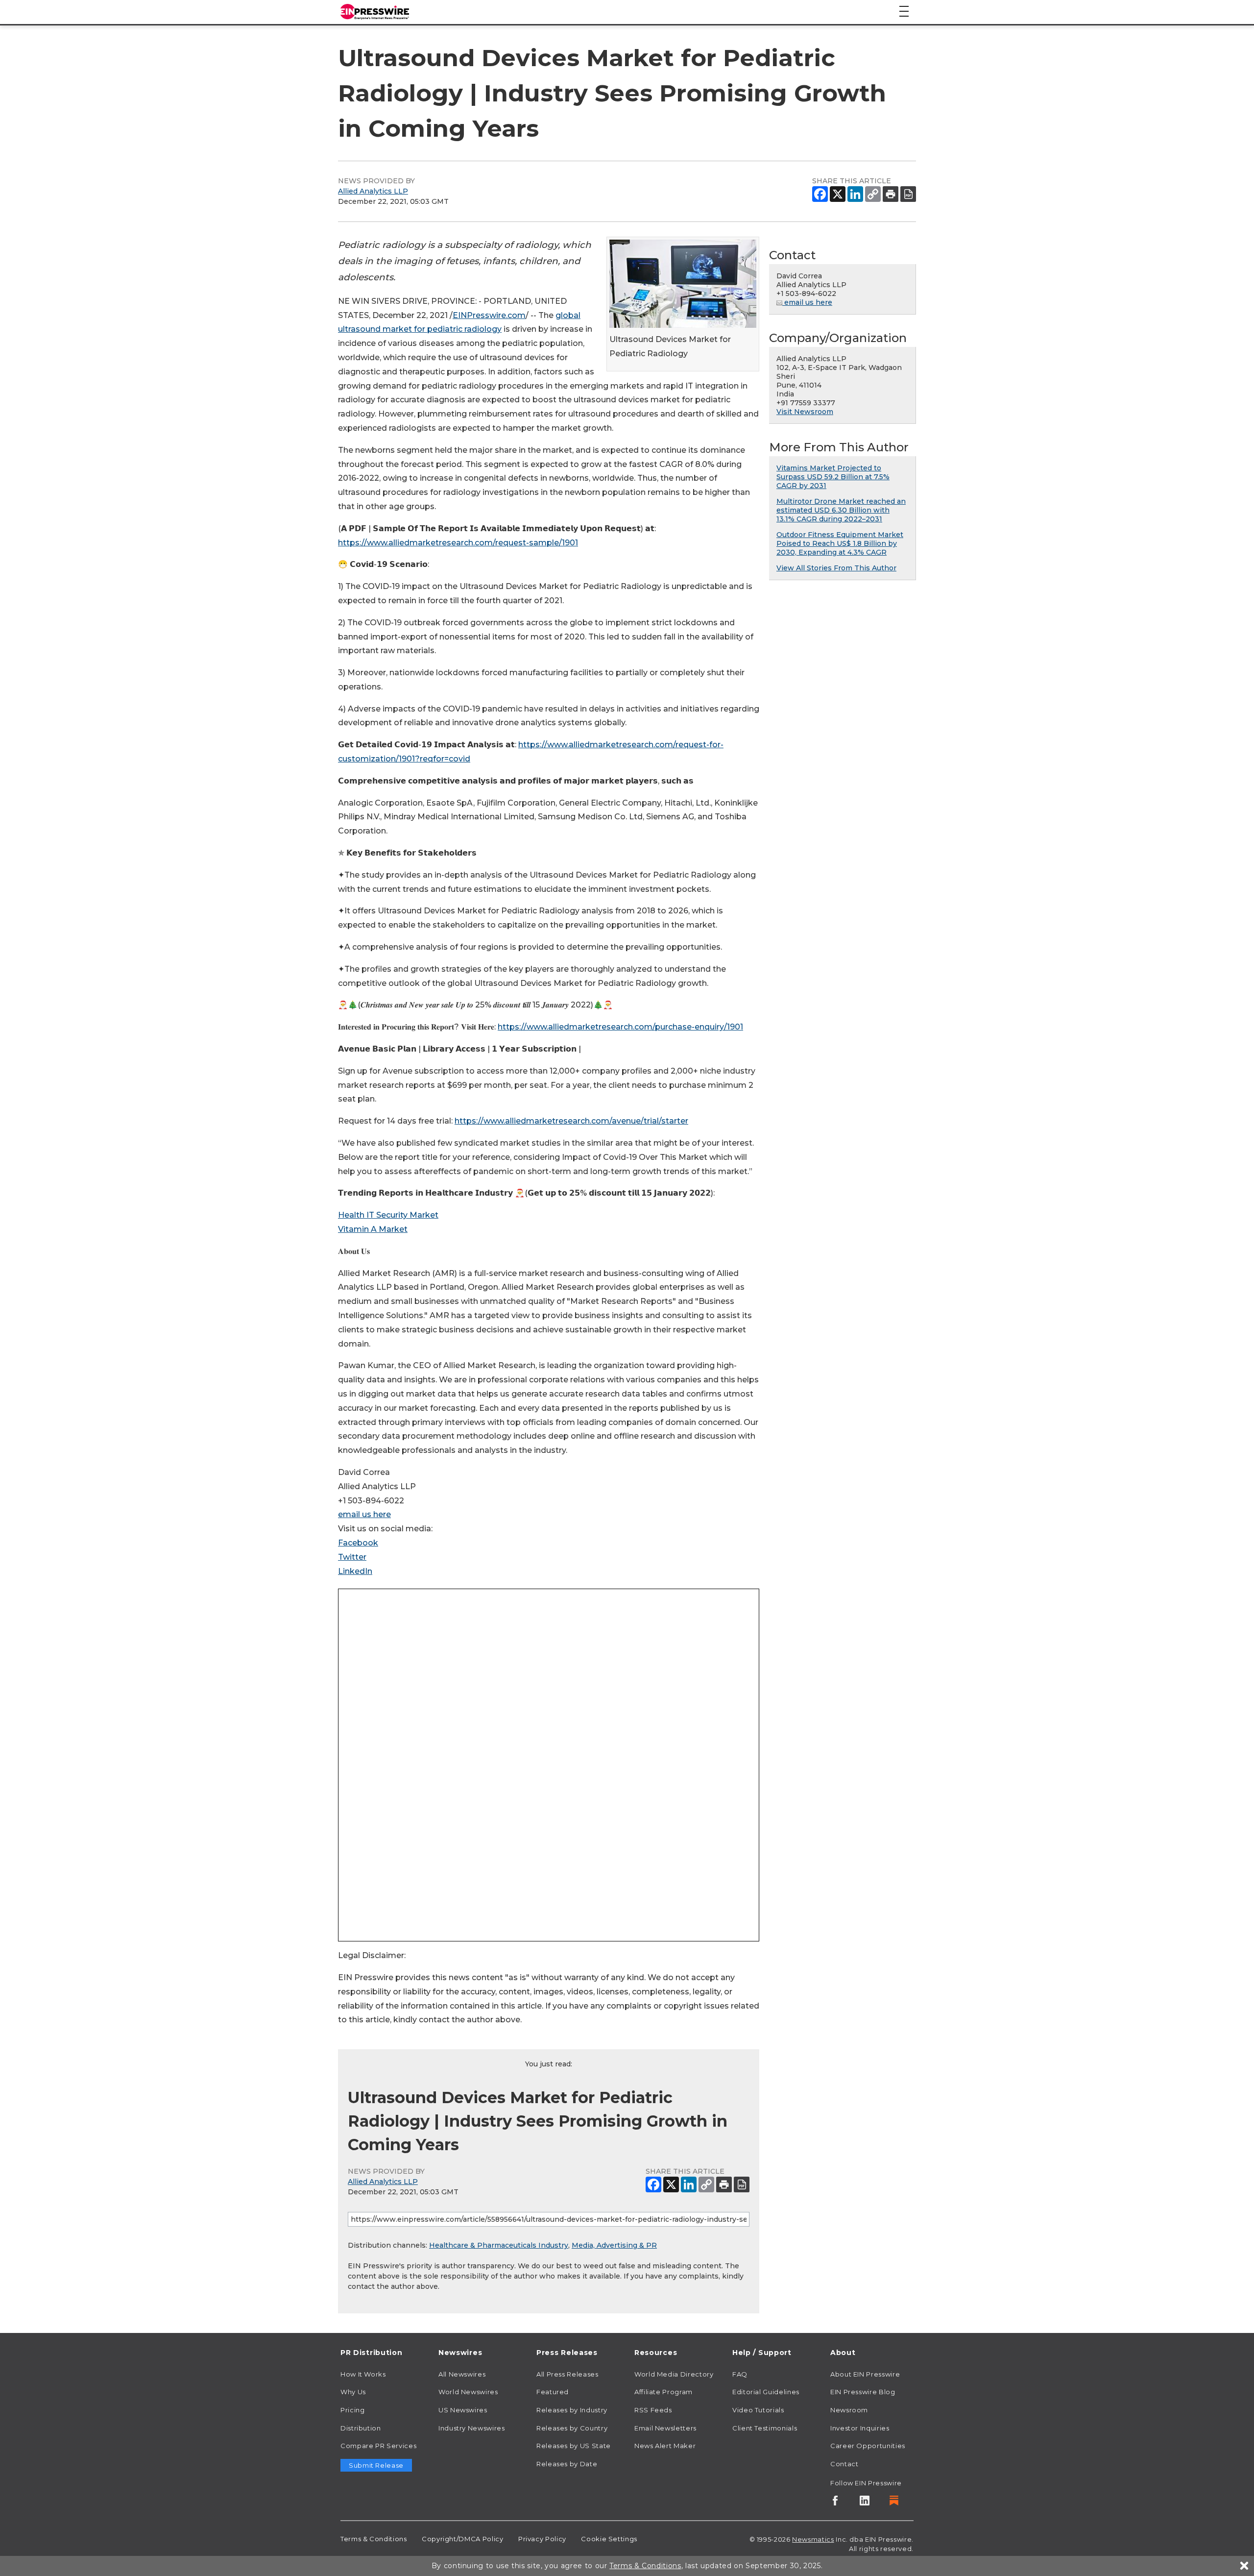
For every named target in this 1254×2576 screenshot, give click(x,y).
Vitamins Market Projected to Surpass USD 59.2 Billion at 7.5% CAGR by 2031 (833, 477)
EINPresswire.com (489, 315)
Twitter (352, 1557)
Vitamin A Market (373, 1229)
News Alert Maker (665, 2446)
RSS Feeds (653, 2410)
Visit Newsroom (805, 412)
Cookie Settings (609, 2539)
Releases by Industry (572, 2410)
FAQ (740, 2374)
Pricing (352, 2410)
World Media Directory (674, 2374)
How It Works (363, 2374)
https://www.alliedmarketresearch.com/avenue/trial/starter (571, 1121)
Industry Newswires (472, 2428)
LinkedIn (355, 1571)
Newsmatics (813, 2539)
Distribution (361, 2428)
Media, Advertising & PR (614, 2245)
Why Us (353, 2392)
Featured (553, 2392)
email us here (364, 1514)
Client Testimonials (765, 2428)
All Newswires (462, 2374)
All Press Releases (567, 2374)
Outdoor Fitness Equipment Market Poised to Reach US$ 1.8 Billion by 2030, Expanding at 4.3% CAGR (840, 543)
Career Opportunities (868, 2446)
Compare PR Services (378, 2446)
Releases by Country (572, 2428)
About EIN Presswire (865, 2374)
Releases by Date (567, 2464)
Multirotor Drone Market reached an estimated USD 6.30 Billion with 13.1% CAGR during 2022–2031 (841, 510)
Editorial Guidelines (766, 2392)
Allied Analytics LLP (373, 191)
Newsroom (849, 2410)
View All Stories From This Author (836, 568)
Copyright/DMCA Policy (462, 2539)
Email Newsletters (665, 2428)
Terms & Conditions (374, 2539)
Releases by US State (574, 2446)
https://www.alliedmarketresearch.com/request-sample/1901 (458, 543)
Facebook (358, 1543)
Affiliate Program (663, 2392)
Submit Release (376, 2465)
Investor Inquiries (860, 2428)
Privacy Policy (542, 2539)
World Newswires (468, 2392)
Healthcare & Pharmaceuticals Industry (499, 2245)
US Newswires (463, 2410)
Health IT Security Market (388, 1215)
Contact (844, 2464)
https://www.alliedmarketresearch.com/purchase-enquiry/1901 (620, 1027)
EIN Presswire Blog (863, 2392)
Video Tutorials (758, 2410)
